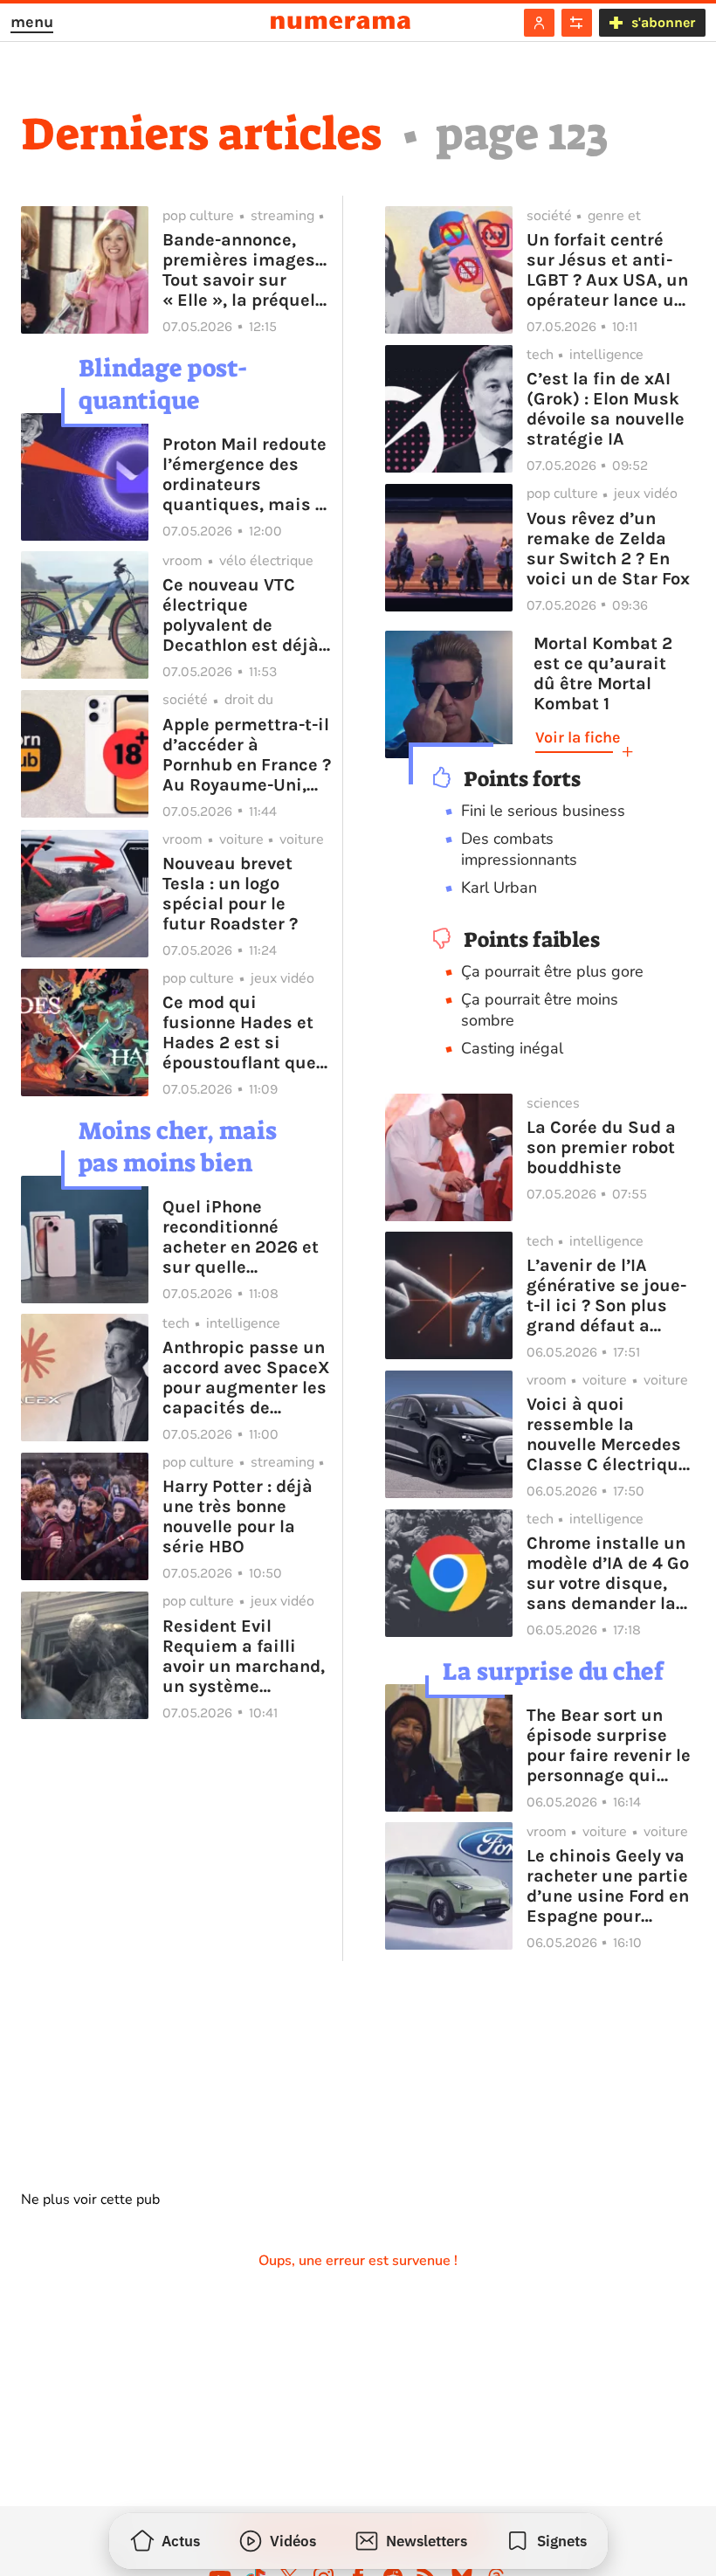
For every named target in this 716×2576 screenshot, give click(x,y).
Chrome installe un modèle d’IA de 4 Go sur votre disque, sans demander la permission (608, 1573)
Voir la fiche (578, 737)
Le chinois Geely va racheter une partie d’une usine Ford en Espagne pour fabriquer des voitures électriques (611, 1886)
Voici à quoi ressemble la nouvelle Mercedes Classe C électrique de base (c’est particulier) (607, 1434)
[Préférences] (577, 23)
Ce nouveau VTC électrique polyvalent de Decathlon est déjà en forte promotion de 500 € (241, 615)
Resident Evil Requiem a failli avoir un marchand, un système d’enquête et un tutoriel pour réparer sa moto (244, 1656)
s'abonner (663, 22)
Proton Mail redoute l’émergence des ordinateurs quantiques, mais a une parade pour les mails (245, 474)
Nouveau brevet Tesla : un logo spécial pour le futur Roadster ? (230, 894)
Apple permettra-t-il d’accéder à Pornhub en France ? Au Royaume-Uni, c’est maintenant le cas (247, 755)
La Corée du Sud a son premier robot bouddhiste (601, 1147)
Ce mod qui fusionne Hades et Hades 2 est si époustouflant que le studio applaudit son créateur (242, 1032)
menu (32, 22)
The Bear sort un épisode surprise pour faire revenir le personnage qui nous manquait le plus (609, 1745)
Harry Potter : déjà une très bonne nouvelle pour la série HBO (238, 1516)
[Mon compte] (539, 23)
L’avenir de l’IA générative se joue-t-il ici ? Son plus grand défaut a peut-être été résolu (609, 1295)
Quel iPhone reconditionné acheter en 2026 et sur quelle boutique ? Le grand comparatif (245, 1237)
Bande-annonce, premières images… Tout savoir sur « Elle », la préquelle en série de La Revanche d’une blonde (246, 270)
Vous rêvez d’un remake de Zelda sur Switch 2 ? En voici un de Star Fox (608, 549)
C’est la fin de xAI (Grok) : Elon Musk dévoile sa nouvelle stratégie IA (606, 409)
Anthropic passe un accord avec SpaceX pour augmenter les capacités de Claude (246, 1378)
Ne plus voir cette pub (90, 2200)
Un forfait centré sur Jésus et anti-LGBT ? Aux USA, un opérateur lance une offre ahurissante (610, 270)
